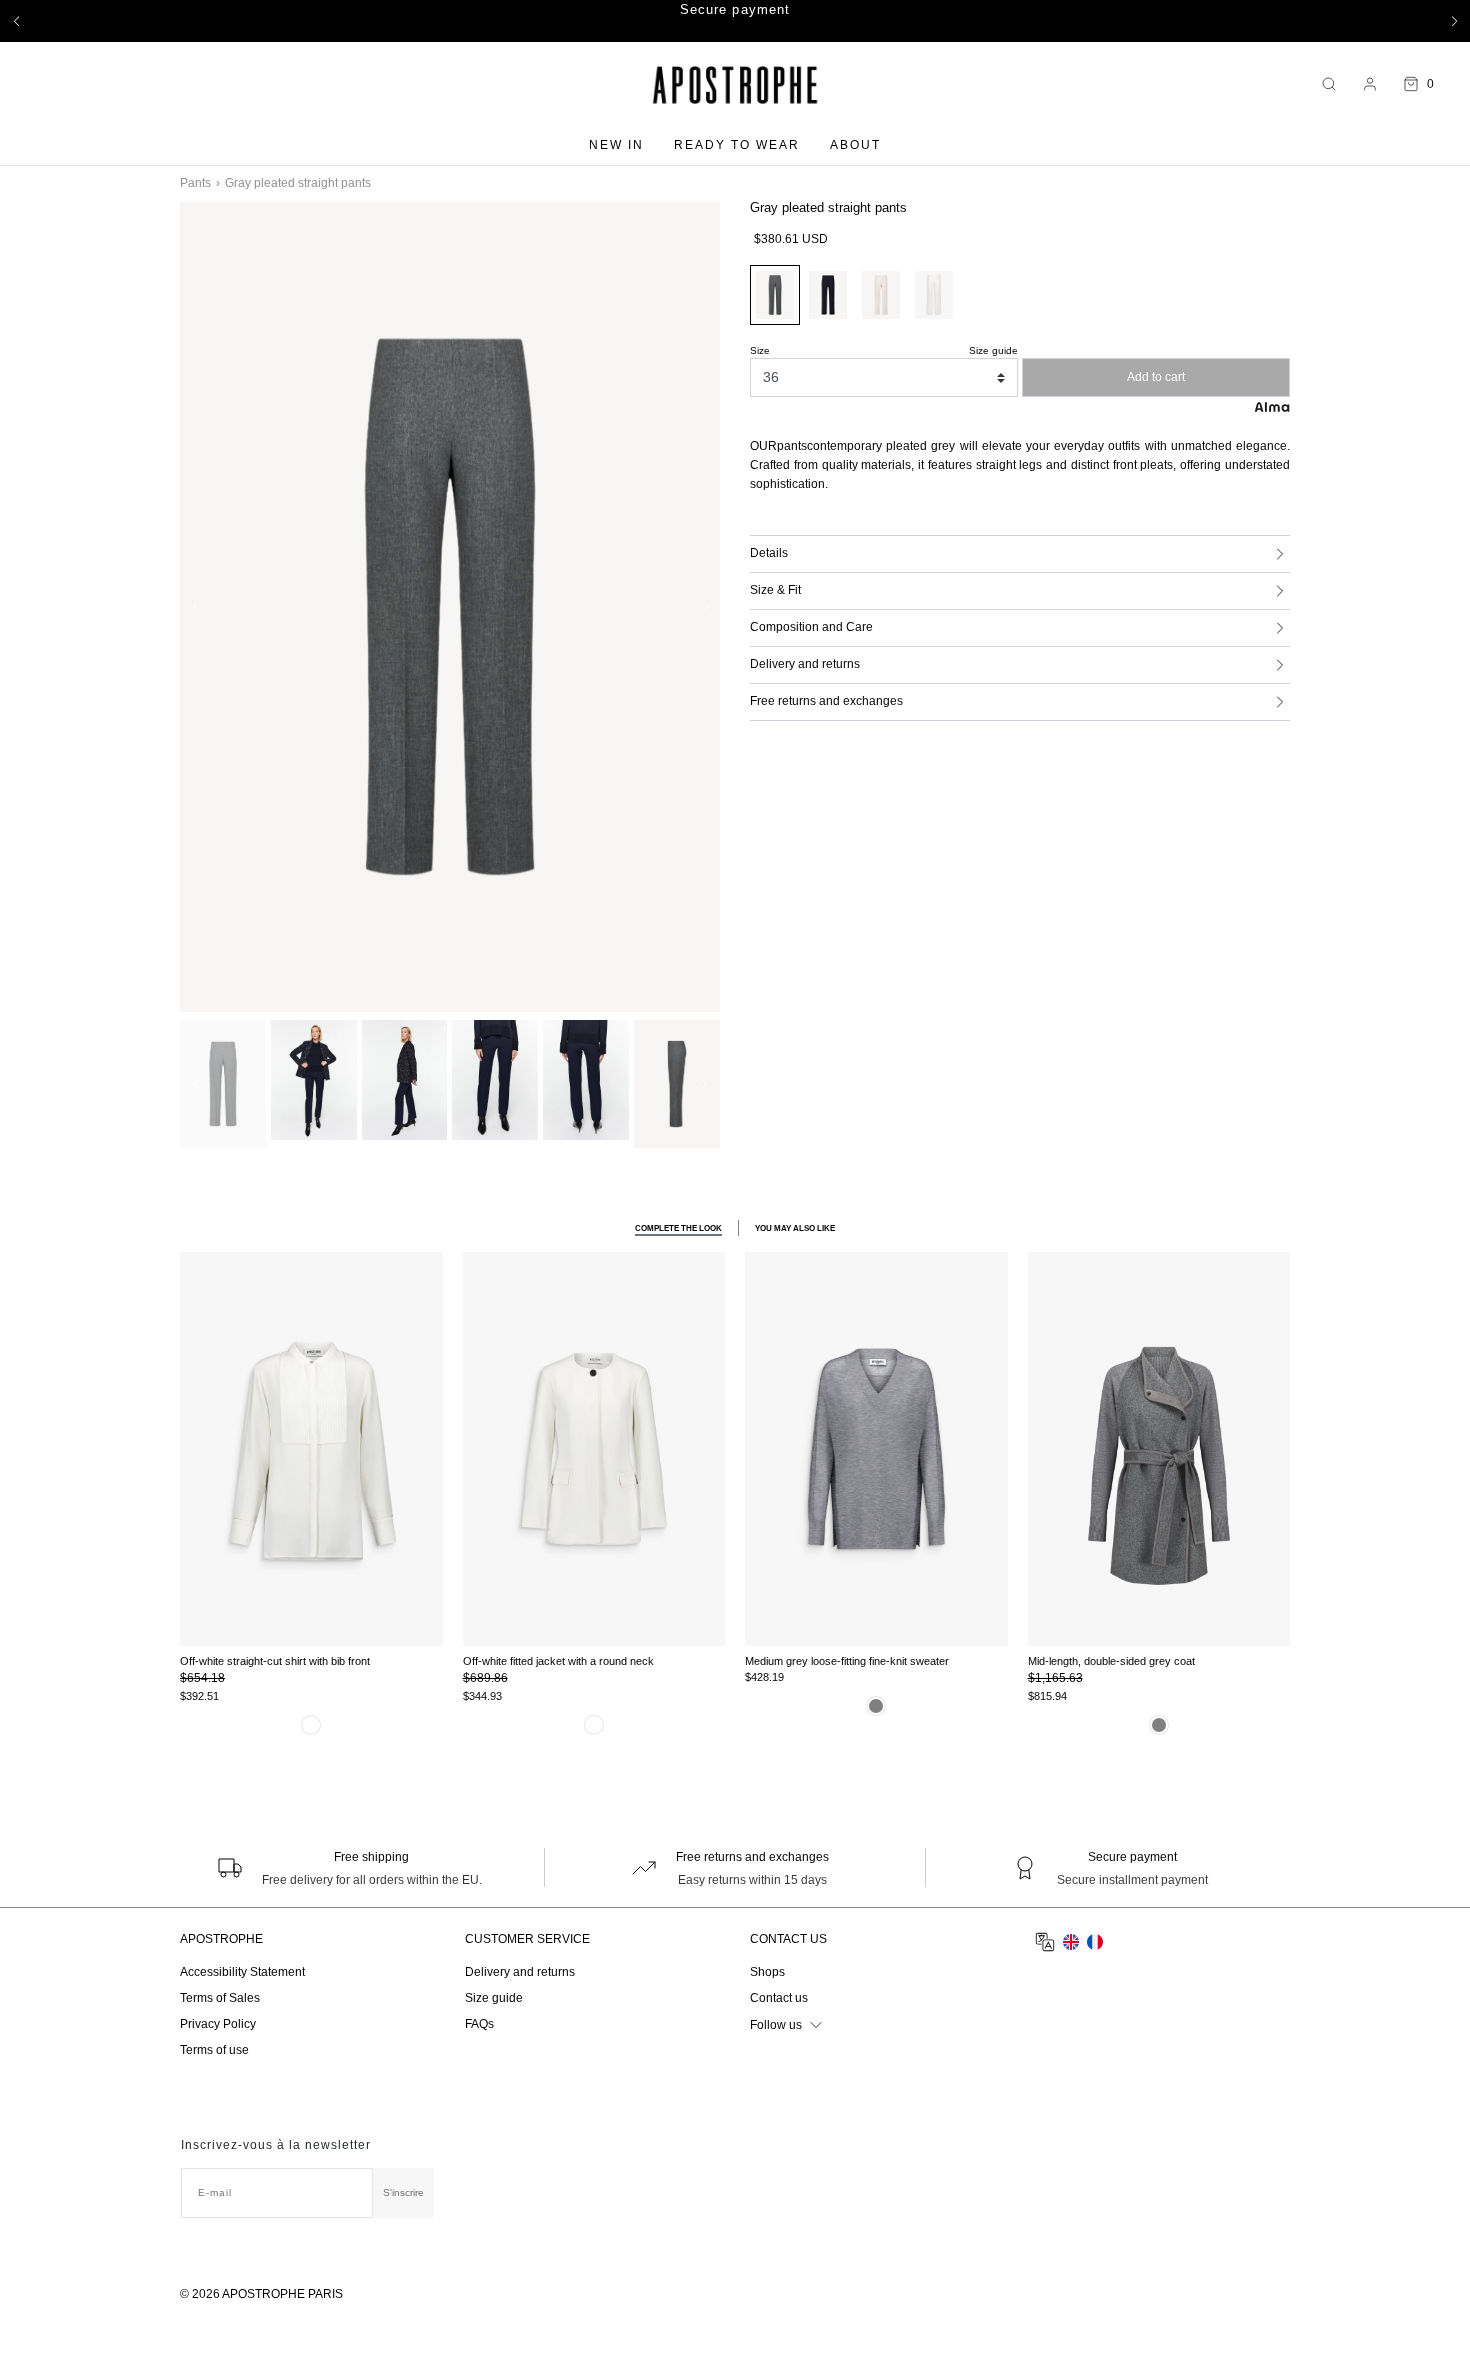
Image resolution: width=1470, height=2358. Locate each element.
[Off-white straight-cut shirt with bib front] (311, 1449)
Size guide (494, 1998)
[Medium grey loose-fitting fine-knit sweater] (876, 1449)
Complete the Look (678, 1227)
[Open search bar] (1329, 84)
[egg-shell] (311, 1725)
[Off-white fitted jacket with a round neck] (594, 1449)
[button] (16, 21)
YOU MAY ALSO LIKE (795, 1227)
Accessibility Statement (242, 1972)
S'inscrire (403, 2192)
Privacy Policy (218, 2024)
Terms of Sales (220, 1998)
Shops (767, 1972)
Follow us (776, 2025)
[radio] (828, 295)
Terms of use (214, 2050)
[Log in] (1370, 84)
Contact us (779, 1998)
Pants (195, 183)
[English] (1071, 1942)
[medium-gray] (876, 1706)
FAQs (479, 2024)
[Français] (1095, 1942)
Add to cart (1156, 377)
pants (792, 446)
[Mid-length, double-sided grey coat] (1159, 1449)
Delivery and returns (520, 1972)
